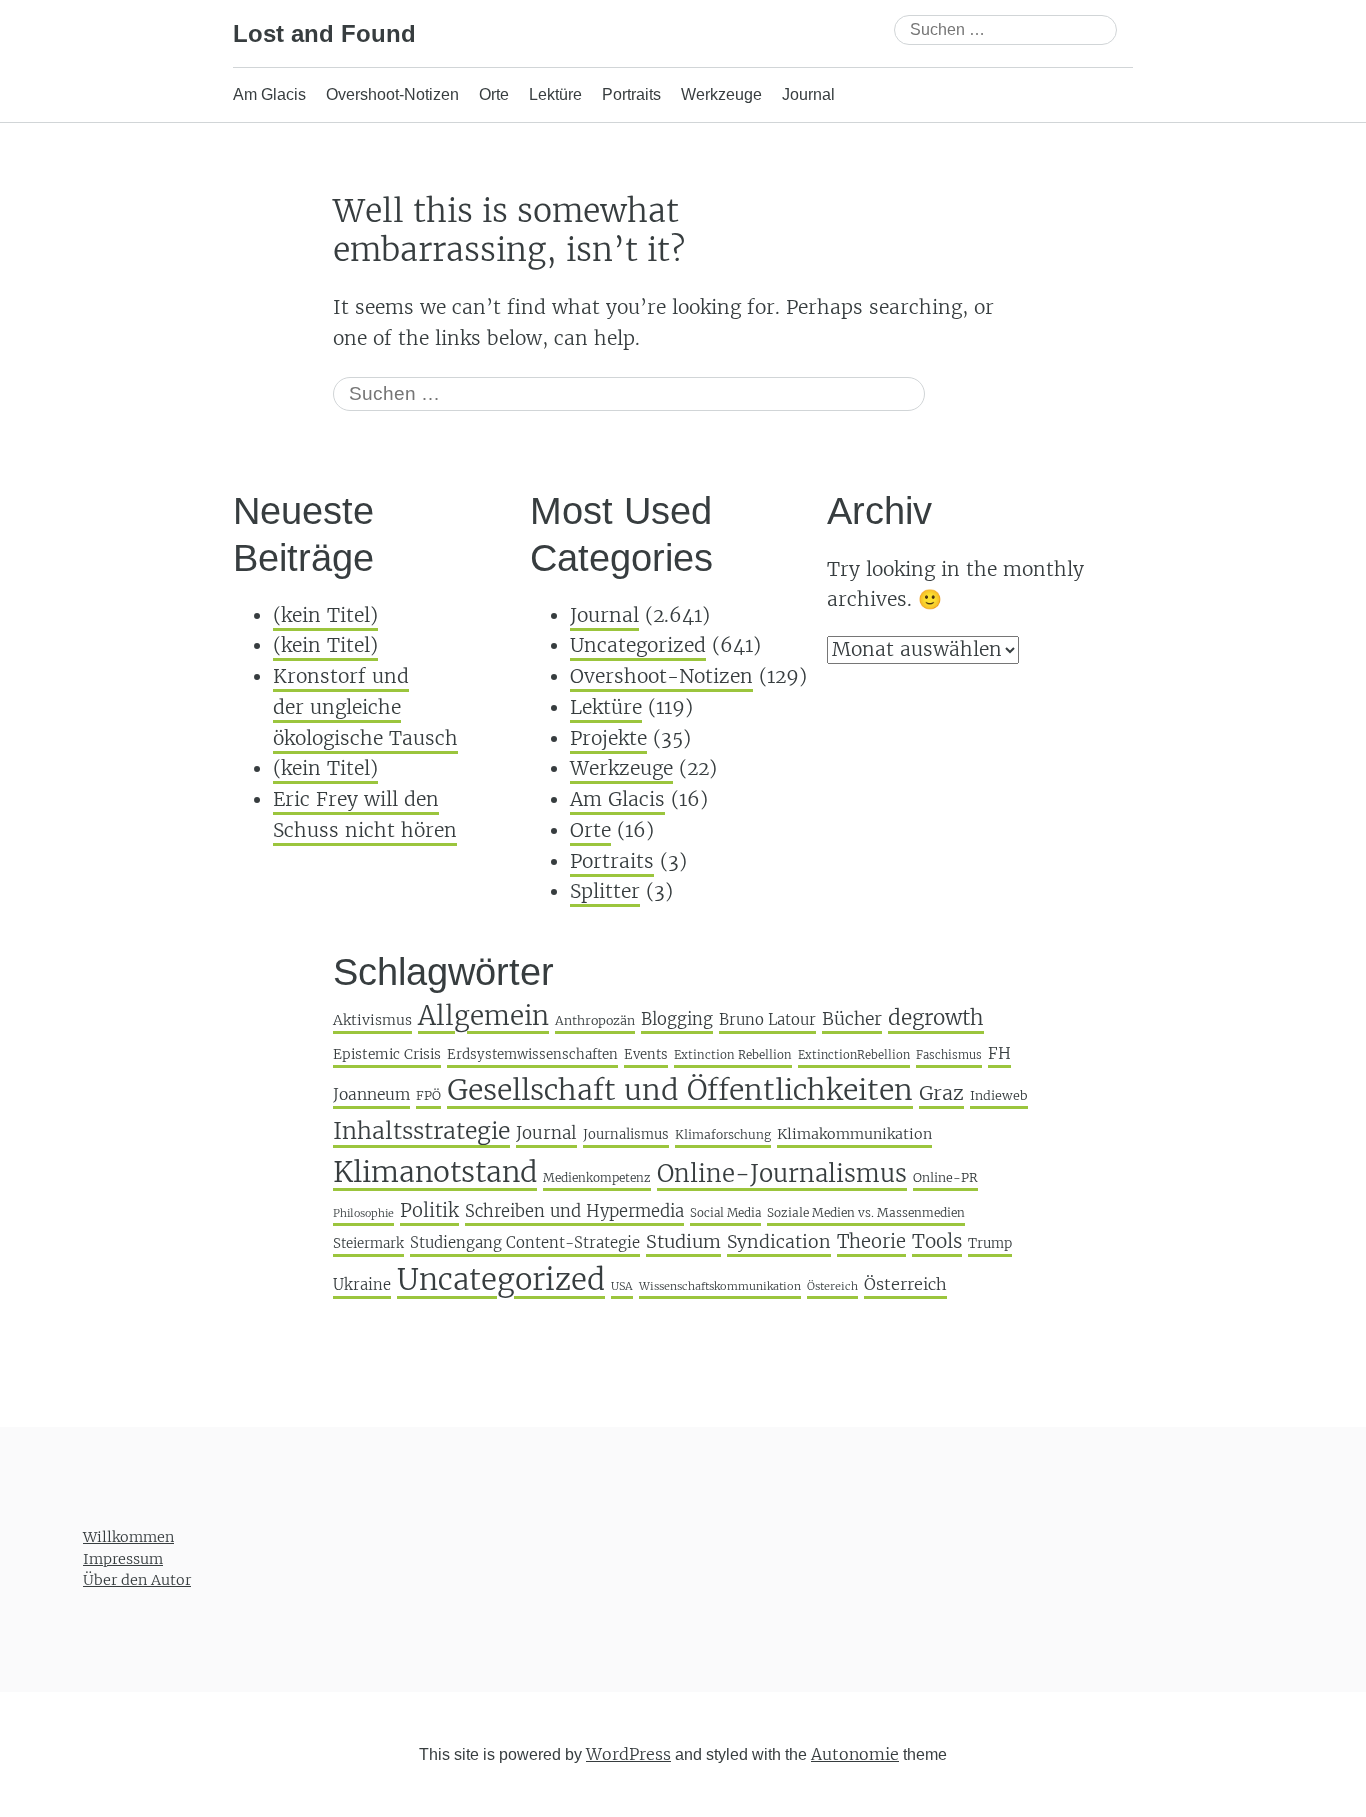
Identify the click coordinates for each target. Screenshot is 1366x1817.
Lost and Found (324, 33)
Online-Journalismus (782, 1173)
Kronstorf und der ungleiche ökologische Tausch (365, 706)
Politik (429, 1210)
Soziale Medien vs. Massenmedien (866, 1212)
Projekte (608, 738)
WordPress (628, 1754)
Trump (990, 1243)
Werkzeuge (721, 94)
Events (646, 1054)
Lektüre (555, 94)
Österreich (905, 1284)
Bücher (852, 1019)
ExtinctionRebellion (854, 1055)
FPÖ (428, 1095)
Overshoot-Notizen (392, 94)
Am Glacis (269, 94)
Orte (494, 94)
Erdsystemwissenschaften (532, 1054)
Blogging (677, 1019)
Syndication (779, 1242)
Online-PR (945, 1177)
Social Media (725, 1213)
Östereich (832, 1286)
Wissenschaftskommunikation (720, 1286)
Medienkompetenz (597, 1177)
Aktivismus (372, 1020)
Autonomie (855, 1754)
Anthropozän (595, 1020)
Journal (808, 94)
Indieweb (999, 1095)
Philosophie (363, 1213)
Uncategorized (638, 645)
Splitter (605, 891)
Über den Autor (137, 1580)
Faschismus (949, 1055)
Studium (683, 1241)
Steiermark (368, 1243)
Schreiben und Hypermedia (574, 1211)
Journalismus (626, 1134)
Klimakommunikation (854, 1134)
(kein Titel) (325, 615)
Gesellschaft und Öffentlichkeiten (680, 1090)
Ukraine (362, 1284)
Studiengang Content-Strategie (525, 1242)
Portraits (631, 94)
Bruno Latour (767, 1019)
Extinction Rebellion (733, 1055)
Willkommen (128, 1537)
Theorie (871, 1241)
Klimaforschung (723, 1134)
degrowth (936, 1018)
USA (622, 1286)
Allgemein (483, 1015)
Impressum (123, 1559)
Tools (937, 1241)
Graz (941, 1093)
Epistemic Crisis (387, 1054)
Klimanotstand (435, 1172)
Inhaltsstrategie (421, 1130)
